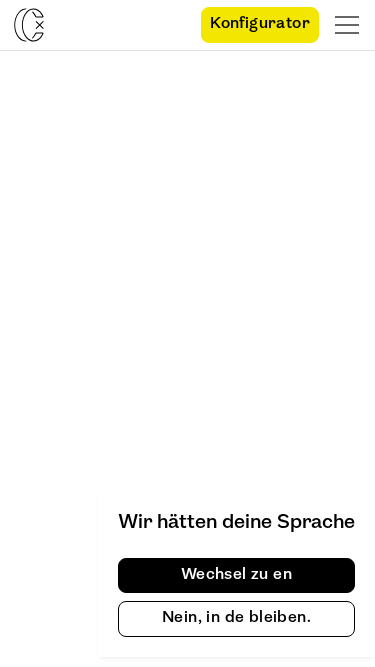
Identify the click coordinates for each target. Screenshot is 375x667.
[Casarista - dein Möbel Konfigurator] (29, 25)
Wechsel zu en (236, 575)
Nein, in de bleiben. (236, 618)
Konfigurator (260, 24)
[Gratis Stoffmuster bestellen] (168, 25)
